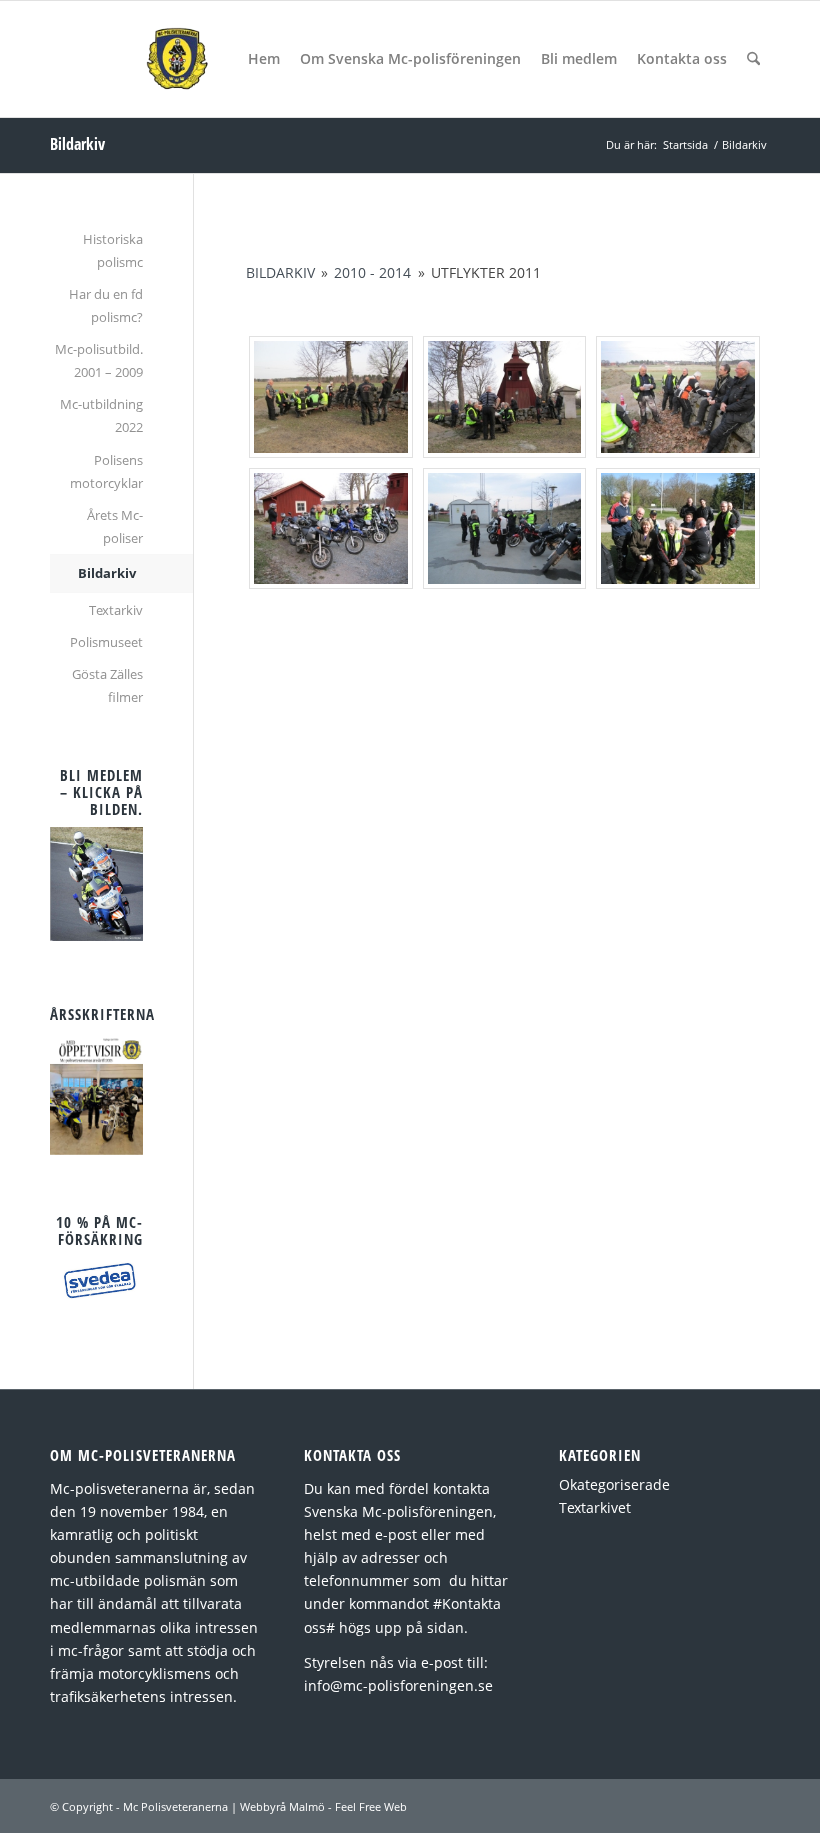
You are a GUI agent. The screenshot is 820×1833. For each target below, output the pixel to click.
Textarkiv (116, 610)
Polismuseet (106, 642)
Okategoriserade (614, 1484)
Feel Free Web (371, 1806)
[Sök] (753, 59)
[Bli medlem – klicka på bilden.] (96, 935)
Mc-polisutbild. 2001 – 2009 (99, 360)
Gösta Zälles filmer (107, 685)
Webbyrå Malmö (282, 1806)
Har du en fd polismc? (106, 305)
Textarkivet (595, 1507)
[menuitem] (264, 59)
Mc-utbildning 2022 (101, 415)
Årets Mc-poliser (115, 526)
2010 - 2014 (372, 272)
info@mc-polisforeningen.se (398, 1685)
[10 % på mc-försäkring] (96, 1297)
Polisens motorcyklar (106, 471)
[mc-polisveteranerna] (176, 59)
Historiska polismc (113, 250)
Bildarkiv (77, 144)
